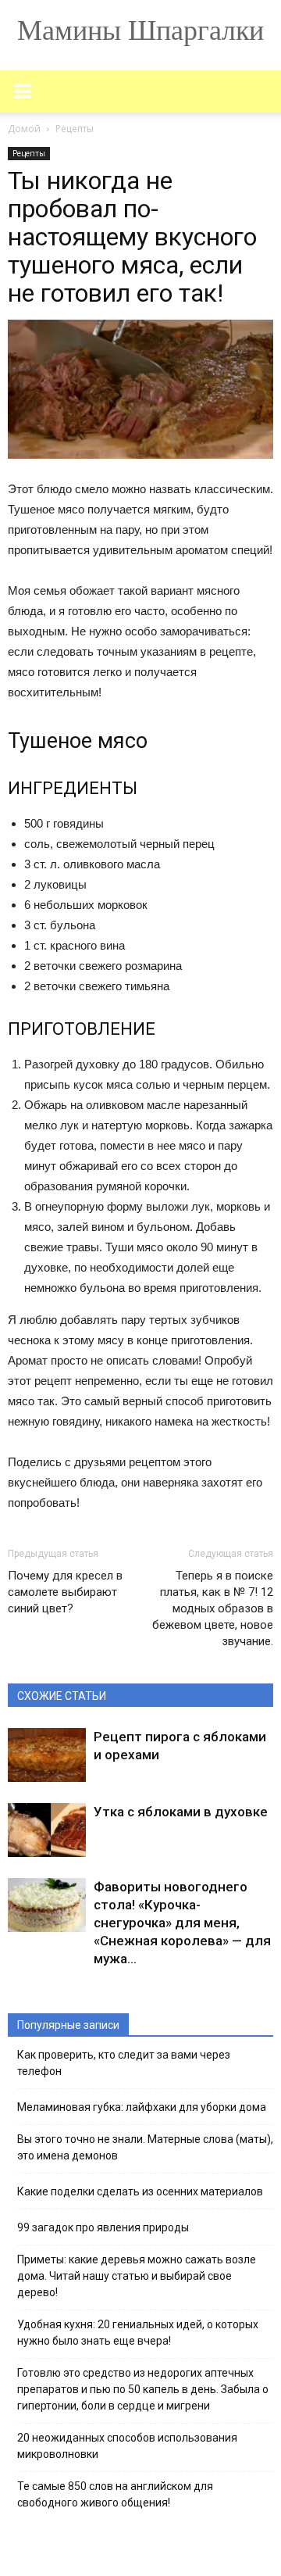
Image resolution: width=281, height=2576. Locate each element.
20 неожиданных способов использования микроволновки (127, 2446)
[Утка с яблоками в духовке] (47, 1830)
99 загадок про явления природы (103, 2227)
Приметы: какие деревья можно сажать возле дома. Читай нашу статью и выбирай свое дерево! (137, 2276)
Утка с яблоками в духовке (181, 1812)
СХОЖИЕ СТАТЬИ (62, 1696)
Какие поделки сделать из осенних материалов (140, 2191)
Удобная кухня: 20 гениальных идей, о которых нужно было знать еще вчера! (138, 2333)
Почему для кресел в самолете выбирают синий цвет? (65, 1592)
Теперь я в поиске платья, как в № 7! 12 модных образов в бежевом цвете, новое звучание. (213, 1608)
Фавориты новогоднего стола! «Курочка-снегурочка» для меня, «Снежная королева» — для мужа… (182, 1923)
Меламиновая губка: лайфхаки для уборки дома (142, 2107)
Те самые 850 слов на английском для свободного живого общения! (115, 2494)
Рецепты (29, 153)
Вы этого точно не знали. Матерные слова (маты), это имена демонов (145, 2147)
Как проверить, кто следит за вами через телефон (124, 2063)
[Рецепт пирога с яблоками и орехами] (47, 1755)
